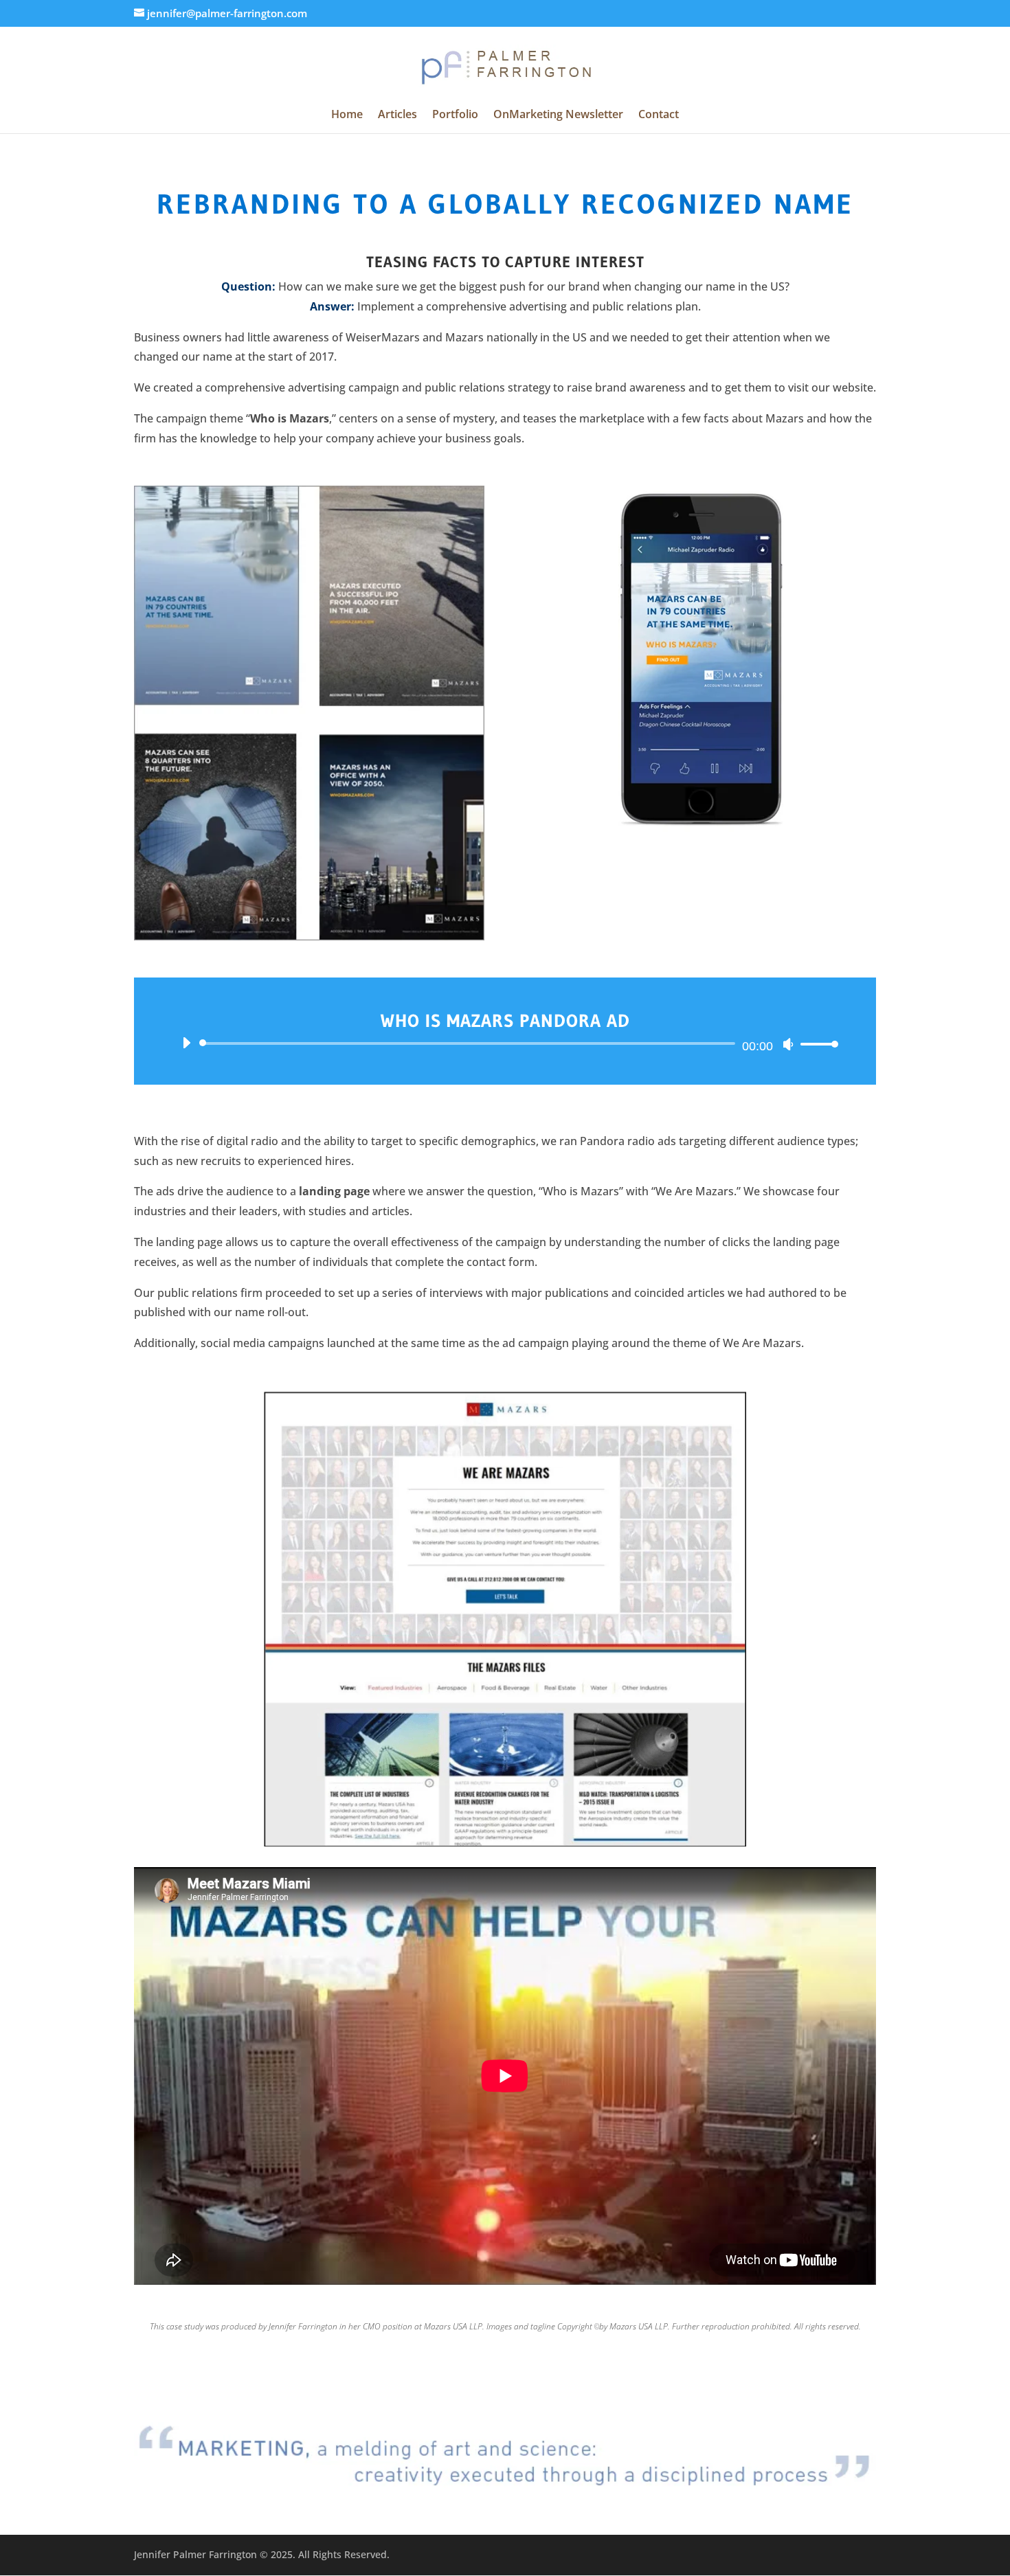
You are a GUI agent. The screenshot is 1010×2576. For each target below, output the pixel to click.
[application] (505, 1043)
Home (347, 115)
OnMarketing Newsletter (558, 115)
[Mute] (788, 1044)
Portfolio (455, 115)
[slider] (816, 1044)
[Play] (186, 1043)
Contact (659, 115)
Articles (397, 115)
